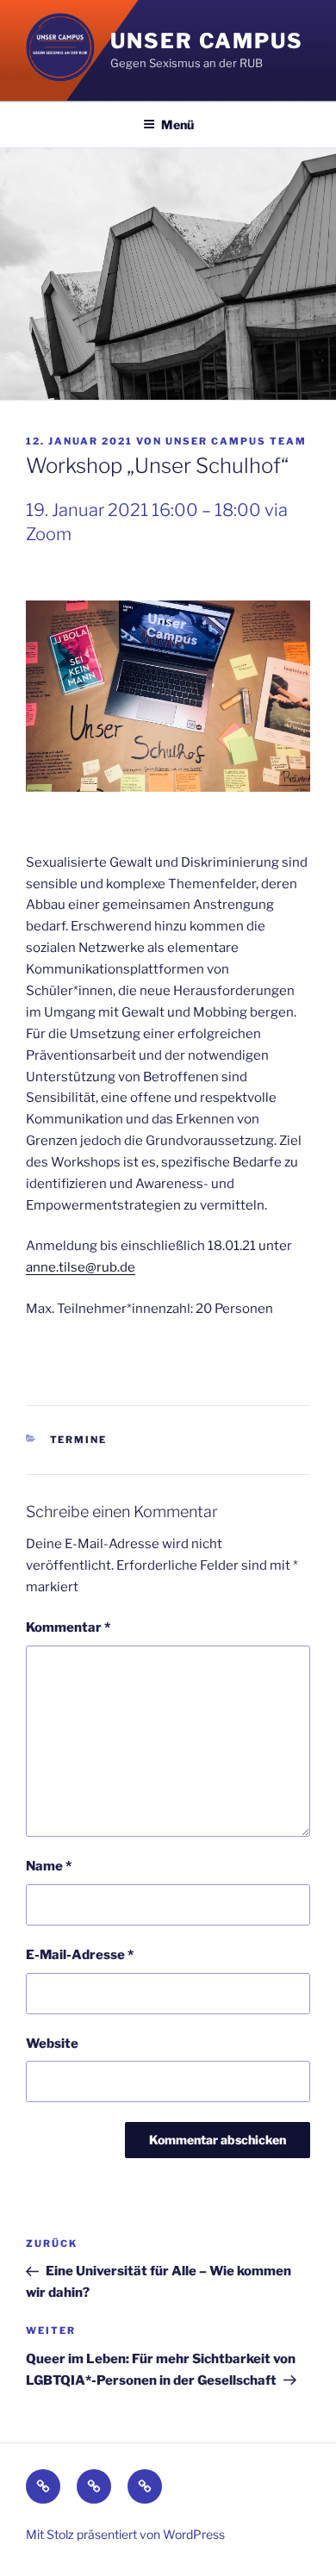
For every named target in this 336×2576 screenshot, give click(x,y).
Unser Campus (207, 41)
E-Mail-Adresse (80, 1955)
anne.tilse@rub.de (81, 1267)
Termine (79, 1440)
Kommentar (68, 1627)
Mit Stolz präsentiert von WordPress (125, 2534)
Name (49, 1866)
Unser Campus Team (236, 441)
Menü (177, 124)
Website (52, 2044)
